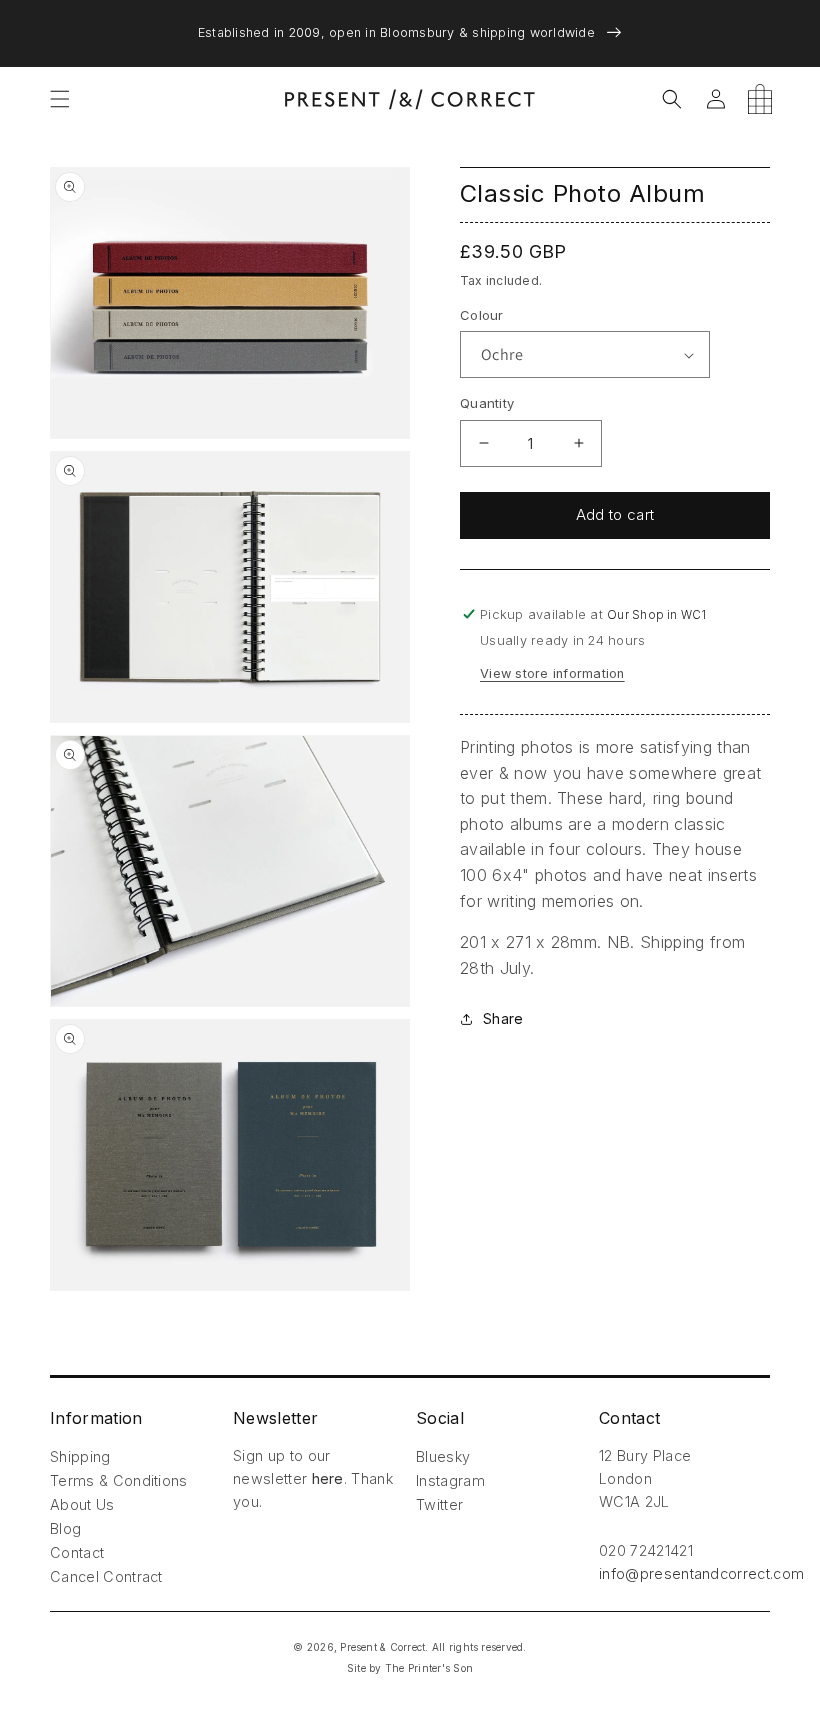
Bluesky (443, 1456)
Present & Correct (382, 1647)
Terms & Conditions (119, 1480)
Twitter (439, 1504)
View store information (552, 673)
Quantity (487, 403)
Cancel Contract (106, 1576)
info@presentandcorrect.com (701, 1573)
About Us (82, 1504)
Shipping (80, 1456)
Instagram (450, 1480)
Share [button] (503, 1018)
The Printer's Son (429, 1668)
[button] (60, 99)
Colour (482, 315)
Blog (65, 1528)
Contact (77, 1552)
